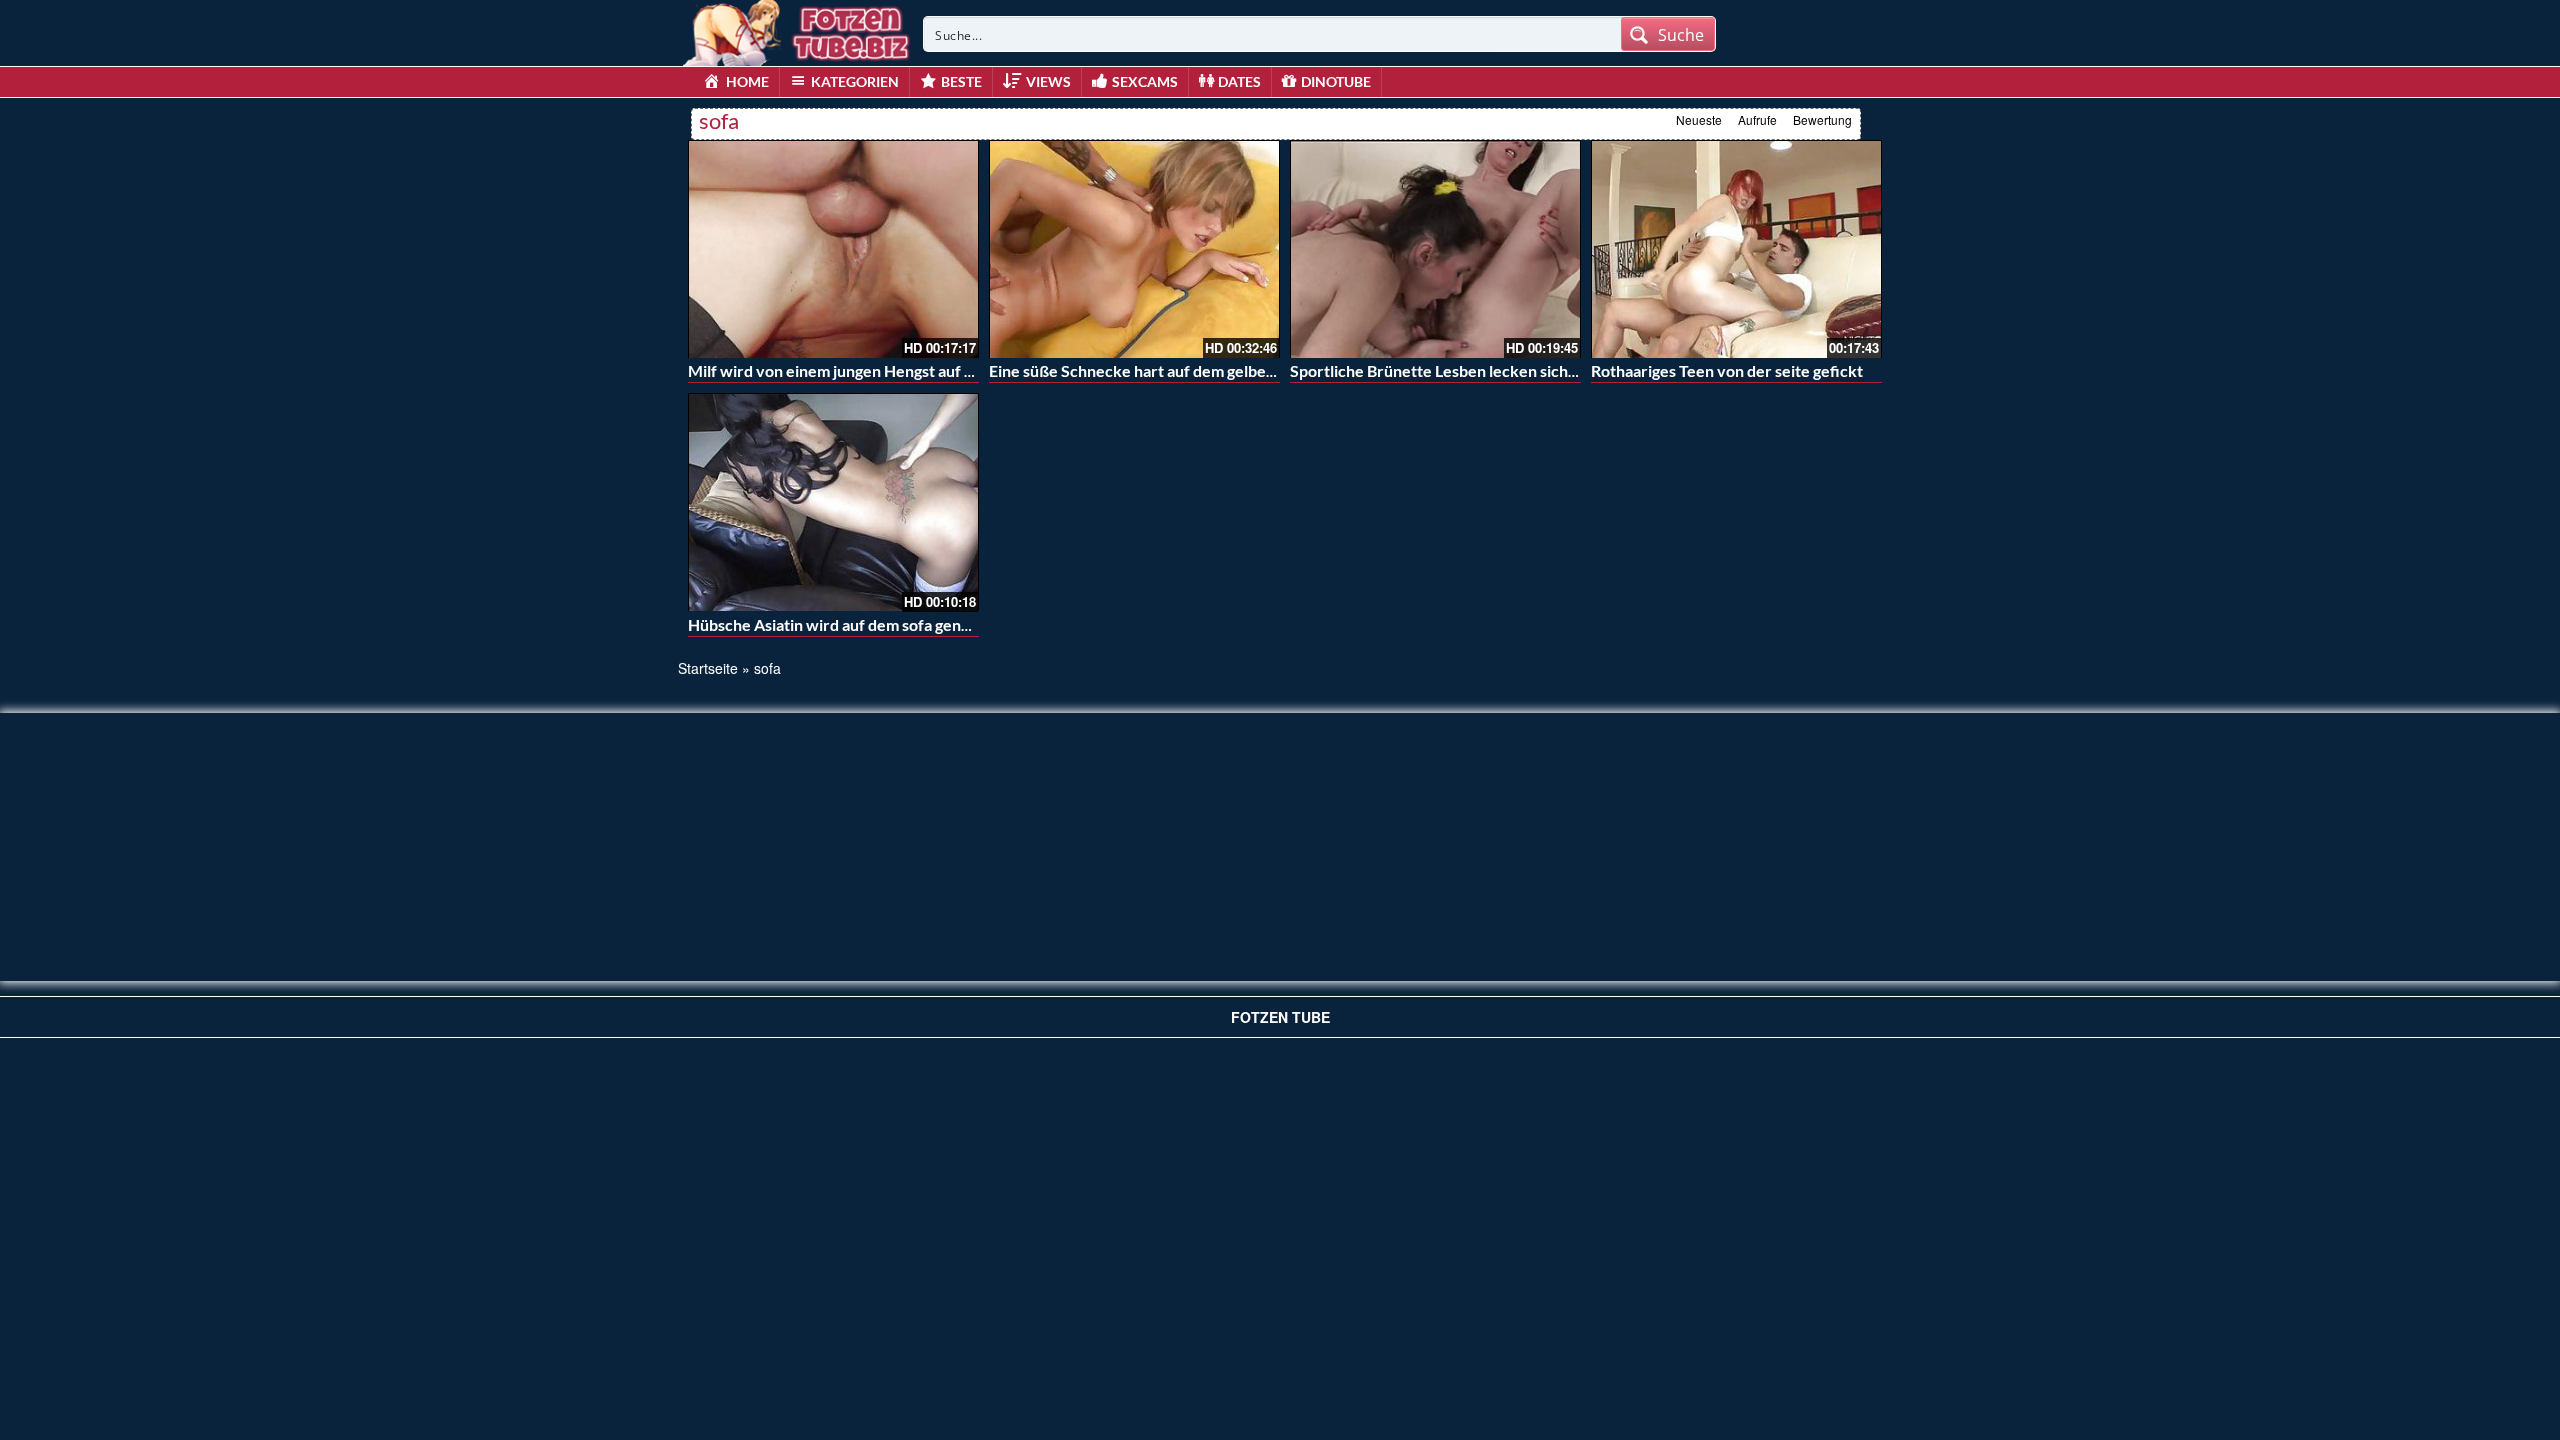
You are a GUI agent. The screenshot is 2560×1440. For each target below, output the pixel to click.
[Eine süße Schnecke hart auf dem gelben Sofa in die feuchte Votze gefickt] (1134, 249)
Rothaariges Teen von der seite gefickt (1727, 370)
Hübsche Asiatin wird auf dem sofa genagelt (842, 624)
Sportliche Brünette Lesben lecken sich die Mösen (1467, 370)
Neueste (1699, 119)
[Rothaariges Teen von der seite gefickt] (1736, 249)
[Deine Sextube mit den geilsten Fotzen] (798, 30)
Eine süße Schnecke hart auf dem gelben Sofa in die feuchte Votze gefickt (1248, 370)
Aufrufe (1757, 119)
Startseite (708, 668)
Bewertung (1822, 119)
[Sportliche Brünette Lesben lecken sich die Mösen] (1435, 249)
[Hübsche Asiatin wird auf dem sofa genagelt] (833, 502)
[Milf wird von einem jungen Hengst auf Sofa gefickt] (833, 249)
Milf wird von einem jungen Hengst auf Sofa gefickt (868, 370)
